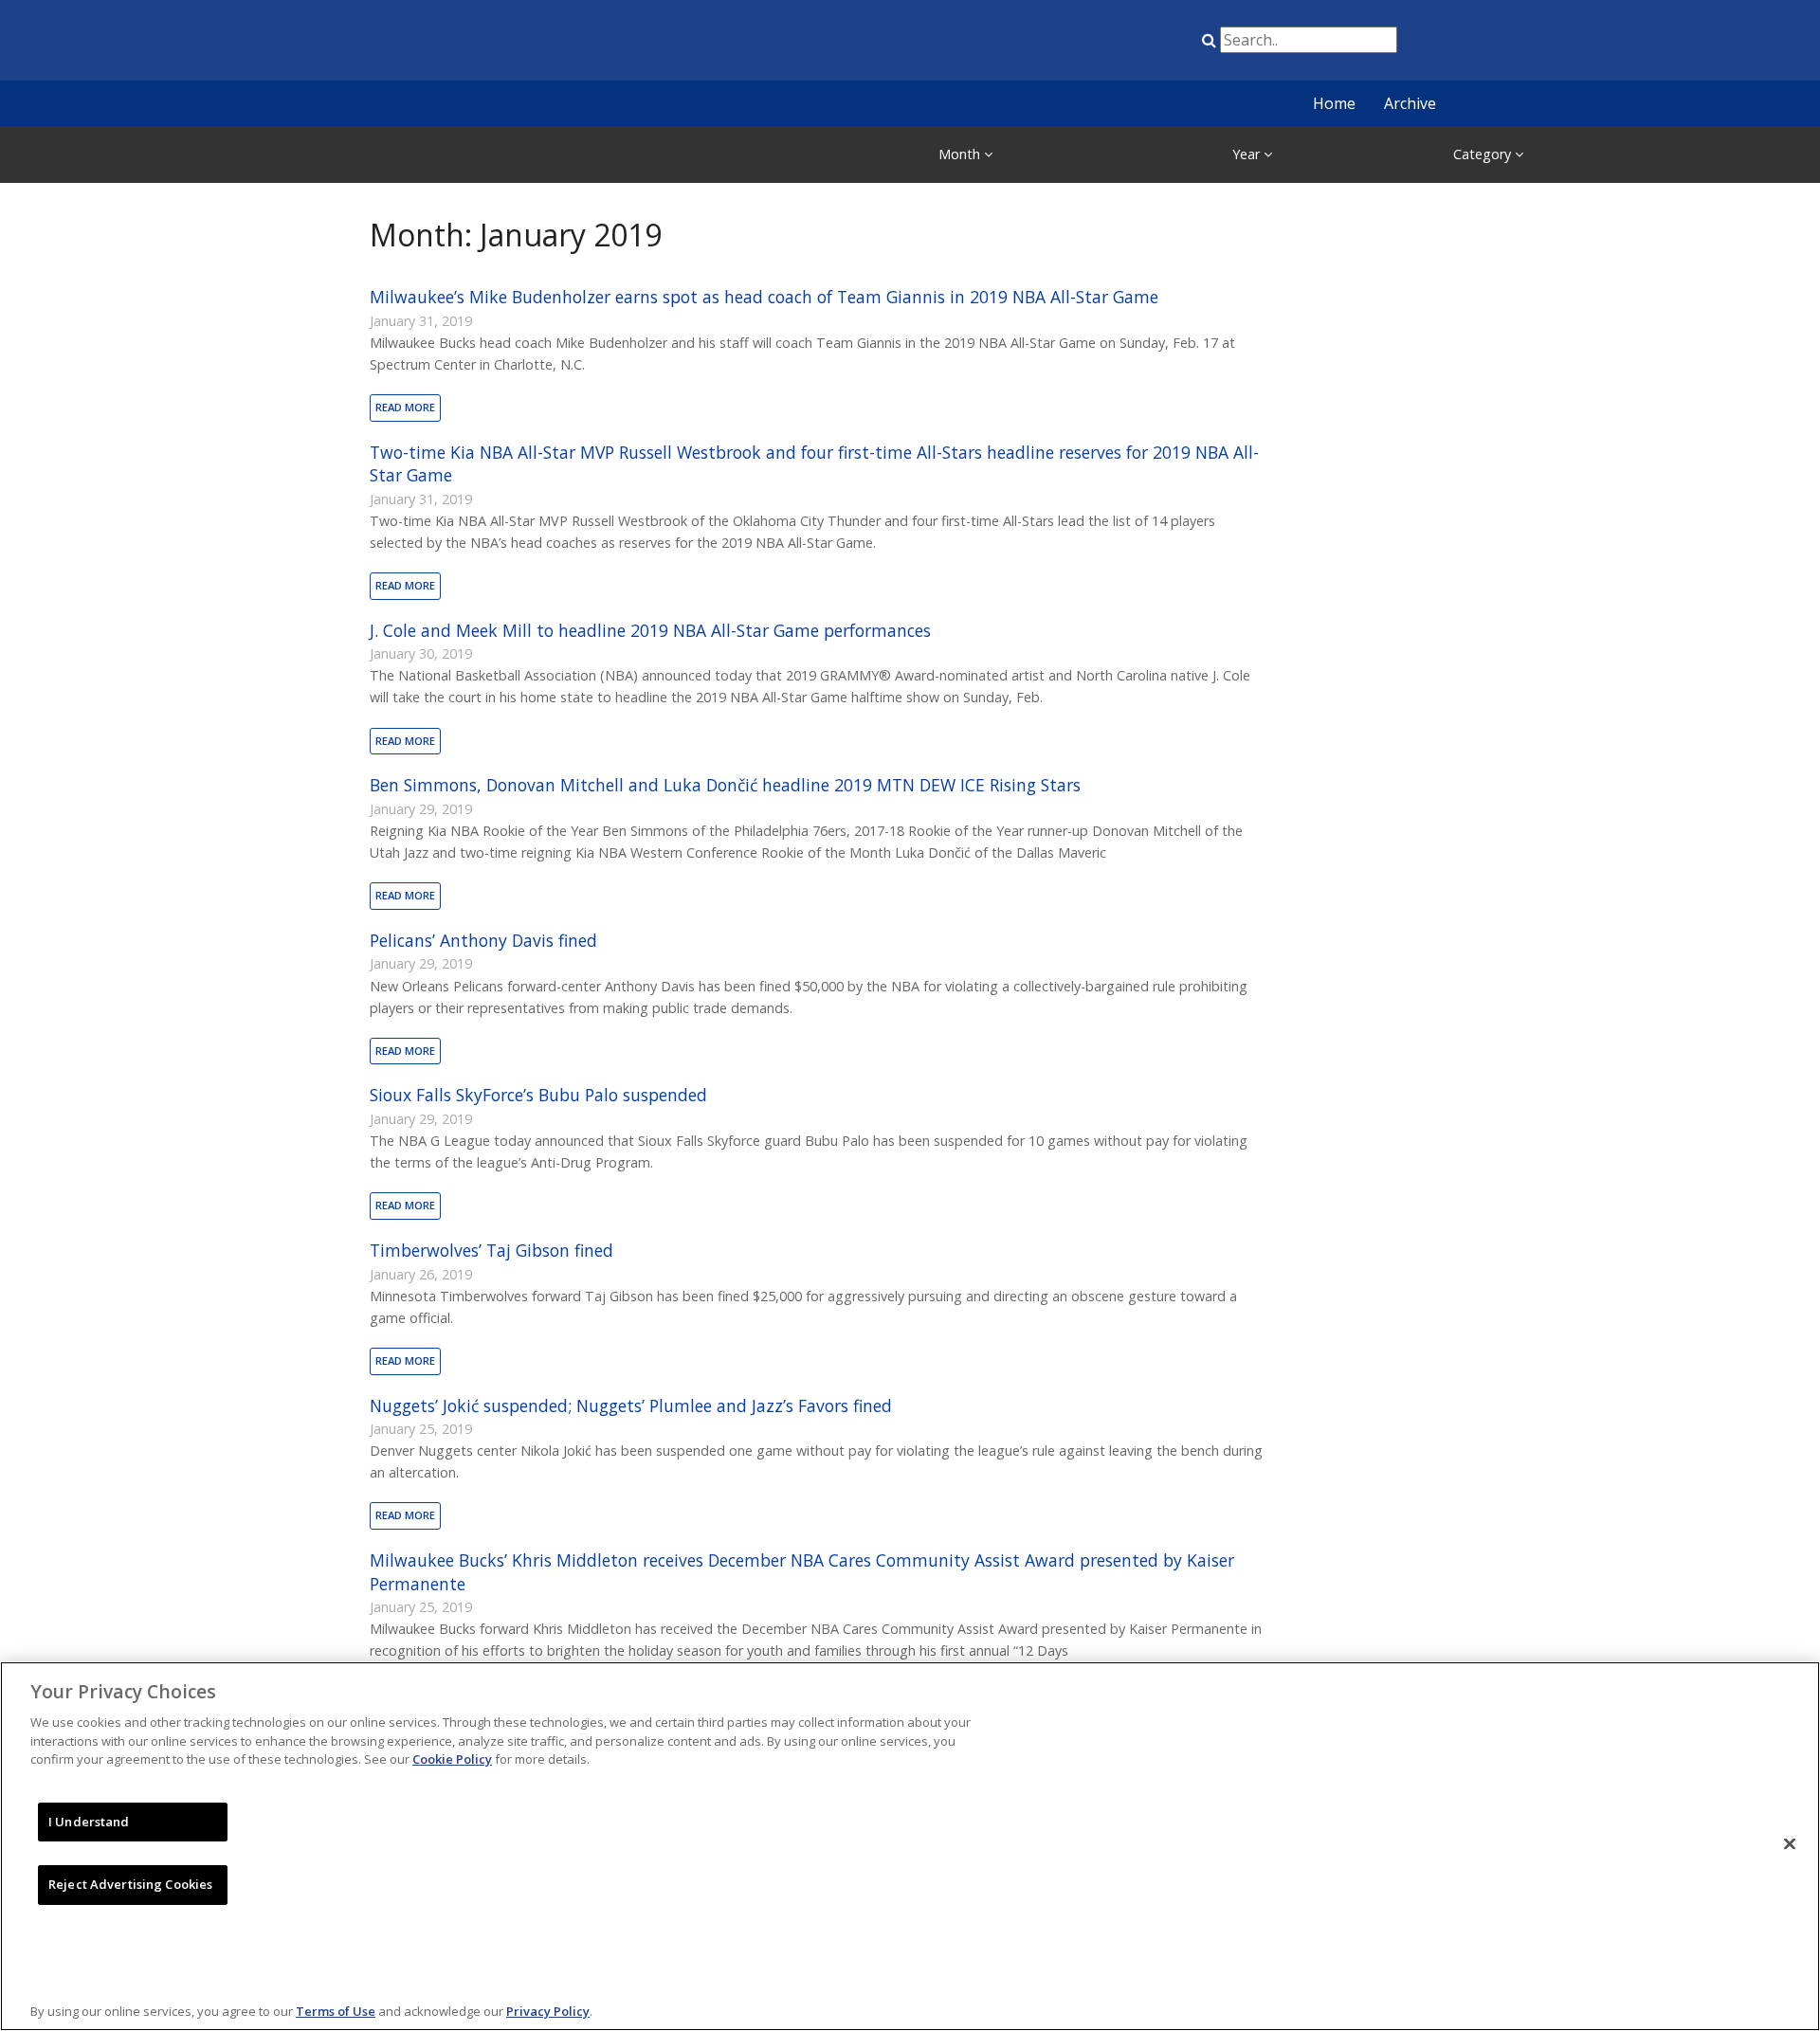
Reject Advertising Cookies (130, 1884)
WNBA (1102, 44)
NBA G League (1055, 44)
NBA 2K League (1150, 44)
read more (405, 407)
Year (1248, 154)
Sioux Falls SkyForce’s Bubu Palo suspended (538, 1095)
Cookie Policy (452, 1759)
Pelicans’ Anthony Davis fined (483, 940)
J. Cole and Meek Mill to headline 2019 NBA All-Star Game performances (650, 630)
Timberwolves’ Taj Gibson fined (491, 1250)
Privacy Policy (548, 2011)
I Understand (89, 1822)
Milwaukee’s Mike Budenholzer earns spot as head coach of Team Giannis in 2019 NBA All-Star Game (764, 297)
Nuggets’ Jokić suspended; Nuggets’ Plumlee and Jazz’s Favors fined (631, 1405)
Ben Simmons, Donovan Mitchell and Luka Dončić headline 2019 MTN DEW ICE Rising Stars (725, 785)
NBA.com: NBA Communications (536, 42)
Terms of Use (336, 2011)
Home (1334, 103)
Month (961, 154)
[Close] (1790, 1844)
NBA (1008, 44)
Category (1484, 154)
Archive (1410, 103)
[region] (910, 1846)
